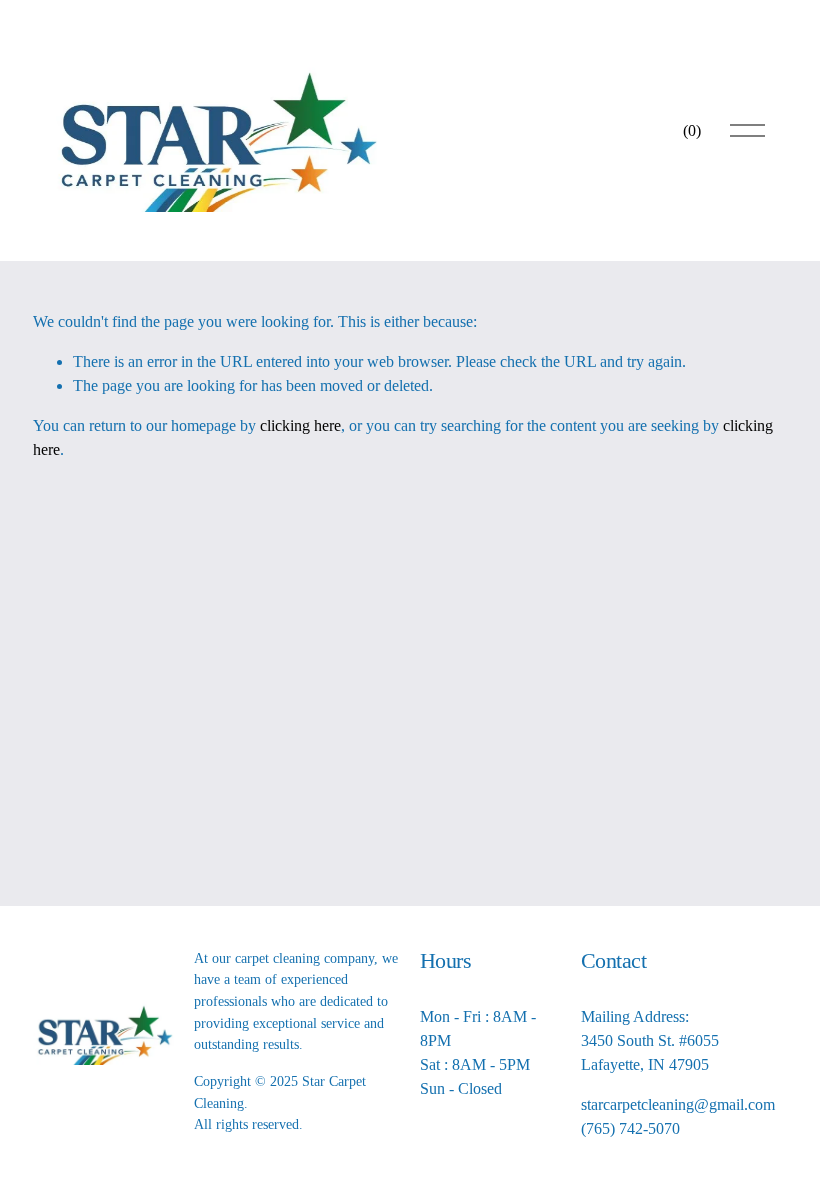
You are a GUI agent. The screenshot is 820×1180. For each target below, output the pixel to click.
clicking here (300, 425)
